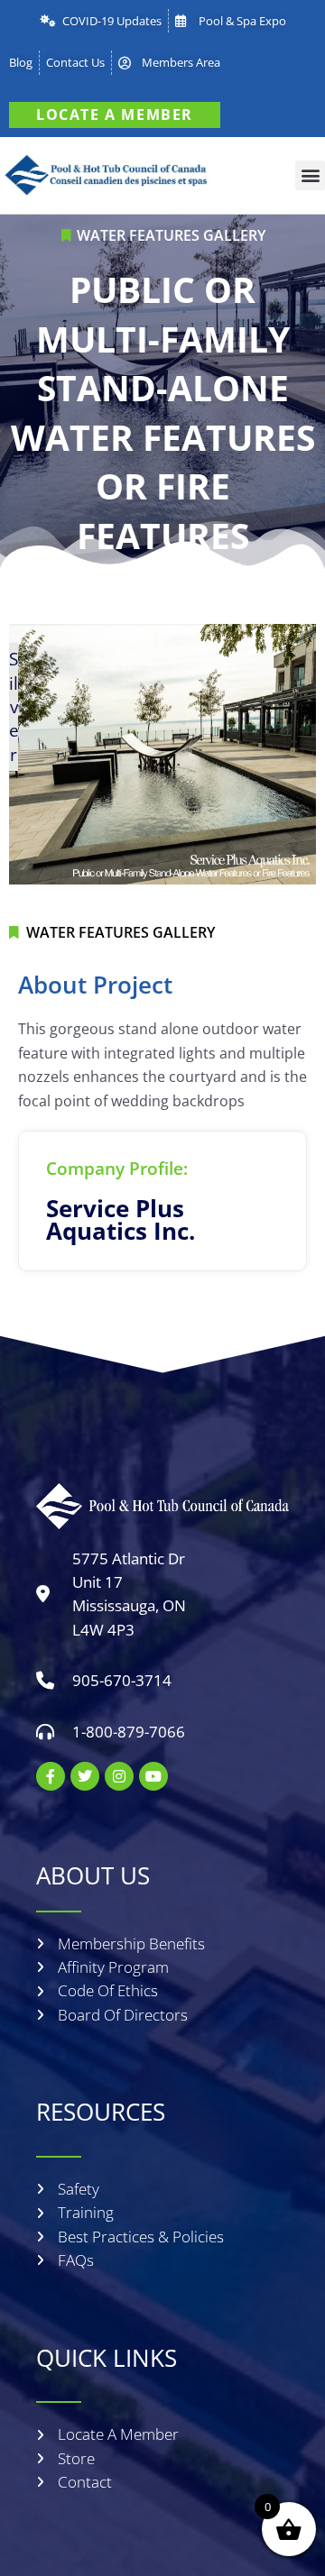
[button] (310, 175)
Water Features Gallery (171, 235)
